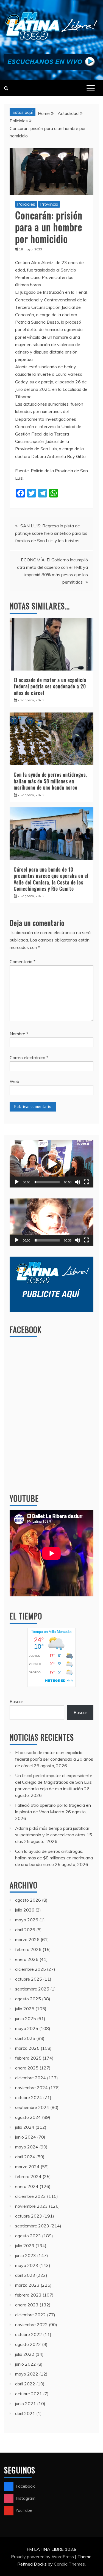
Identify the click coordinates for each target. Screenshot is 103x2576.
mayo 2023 (27, 2265)
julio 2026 (25, 1910)
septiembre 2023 (32, 2226)
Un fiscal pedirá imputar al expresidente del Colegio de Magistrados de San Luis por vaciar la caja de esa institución (54, 1782)
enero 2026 (27, 1959)
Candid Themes (69, 2564)
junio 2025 (26, 2018)
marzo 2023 (27, 2285)
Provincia (49, 204)
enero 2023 (27, 2305)
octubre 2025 (29, 1979)
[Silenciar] (77, 1182)
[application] (51, 1164)
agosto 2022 (28, 2344)
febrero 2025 (28, 2058)
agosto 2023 (28, 2236)
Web (14, 1081)
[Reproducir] (17, 1182)
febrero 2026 (28, 1949)
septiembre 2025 (32, 1989)
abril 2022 (25, 2384)
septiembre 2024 (32, 2107)
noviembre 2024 (31, 2088)
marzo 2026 (27, 1939)
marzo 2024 (27, 2167)
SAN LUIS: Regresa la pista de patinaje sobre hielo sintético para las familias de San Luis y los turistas (51, 533)
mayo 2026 (27, 1920)
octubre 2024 (29, 2097)
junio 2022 (26, 2364)
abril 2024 (25, 2157)
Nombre (19, 1034)
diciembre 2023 (30, 2196)
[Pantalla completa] (86, 1182)
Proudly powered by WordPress (43, 2557)
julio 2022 (25, 2354)
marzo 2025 (27, 2048)
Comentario (23, 962)
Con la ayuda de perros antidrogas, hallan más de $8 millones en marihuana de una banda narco (50, 781)
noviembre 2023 (31, 2206)
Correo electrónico (29, 1057)
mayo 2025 (27, 2028)
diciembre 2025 (30, 1969)
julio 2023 (25, 2246)
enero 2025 (27, 2068)
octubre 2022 (29, 2334)
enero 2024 (27, 2186)
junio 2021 (26, 2403)
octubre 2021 (29, 2394)
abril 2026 (25, 1930)
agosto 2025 (28, 1999)
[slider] (47, 1182)
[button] (52, 1164)
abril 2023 (25, 2275)
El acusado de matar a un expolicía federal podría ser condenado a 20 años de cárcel (50, 686)
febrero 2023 (28, 2295)
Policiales (26, 204)
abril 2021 (25, 2413)
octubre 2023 (29, 2216)
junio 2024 (26, 2137)
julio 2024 (25, 2127)
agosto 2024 (28, 2117)
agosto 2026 (28, 1900)
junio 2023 (26, 2255)
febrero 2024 (28, 2176)
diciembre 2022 (30, 2315)
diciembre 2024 (30, 2078)
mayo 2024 (27, 2147)
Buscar (16, 1701)
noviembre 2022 (31, 2325)
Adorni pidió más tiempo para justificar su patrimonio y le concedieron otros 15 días (54, 1835)
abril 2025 (25, 2038)
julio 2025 (25, 2009)
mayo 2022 (27, 2374)
